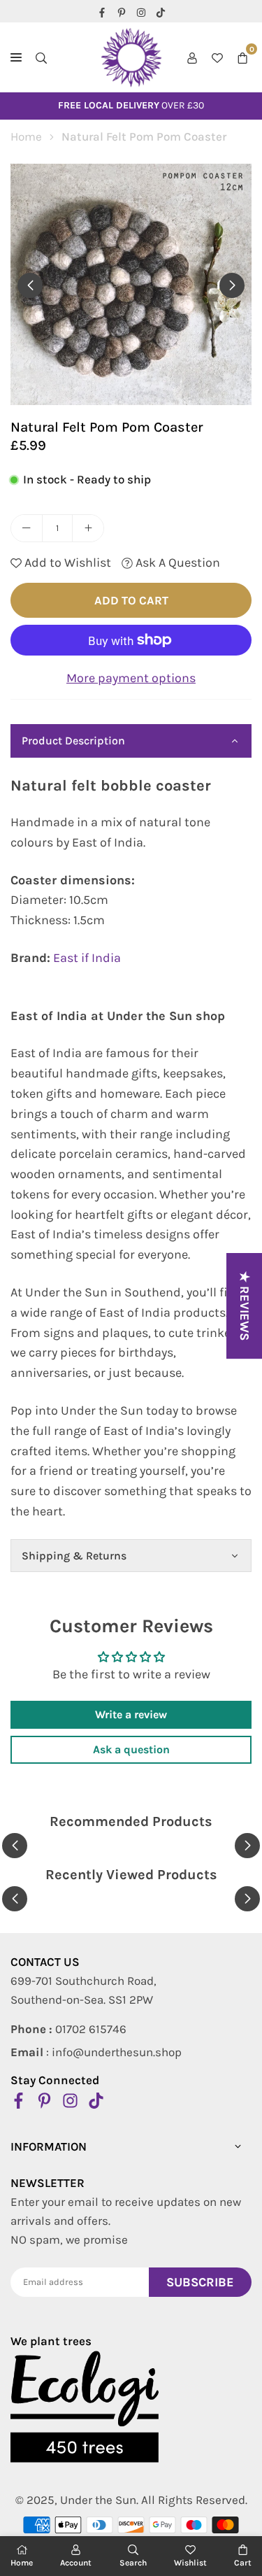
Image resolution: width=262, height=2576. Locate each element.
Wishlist (190, 2563)
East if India (87, 958)
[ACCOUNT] (192, 58)
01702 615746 (68, 2029)
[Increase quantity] (88, 528)
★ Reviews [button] (245, 1306)
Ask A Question (176, 562)
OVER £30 (131, 105)
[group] (131, 284)
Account (76, 2563)
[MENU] (16, 57)
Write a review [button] (131, 1714)
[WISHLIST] (217, 58)
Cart (243, 2563)
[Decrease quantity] (27, 528)
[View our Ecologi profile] (85, 2407)
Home (26, 136)
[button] (242, 58)
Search (133, 2563)
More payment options (131, 678)
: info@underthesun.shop (96, 2052)
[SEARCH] (41, 58)
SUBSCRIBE (200, 2282)
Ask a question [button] (131, 1749)
